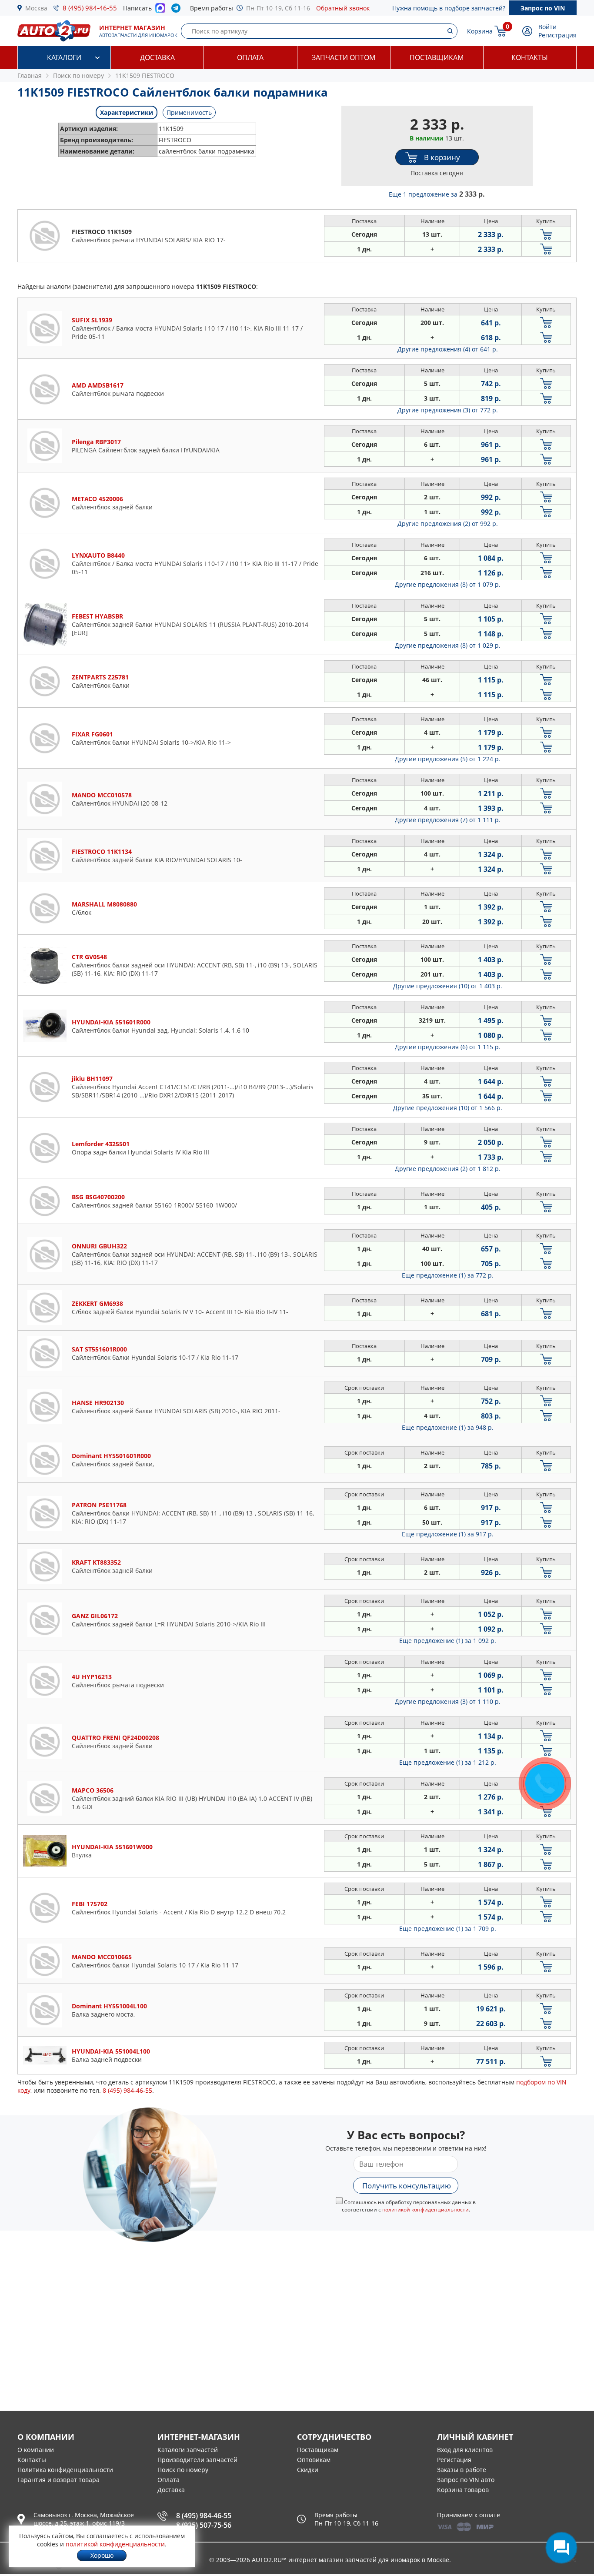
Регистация (454, 2460)
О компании (36, 2450)
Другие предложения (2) (448, 524)
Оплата (250, 57)
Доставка (157, 57)
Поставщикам (437, 57)
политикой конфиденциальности (425, 2210)
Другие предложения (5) (448, 759)
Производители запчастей (197, 2460)
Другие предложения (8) (448, 584)
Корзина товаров (463, 2490)
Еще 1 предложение (437, 194)
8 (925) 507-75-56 (204, 2525)
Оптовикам (314, 2460)
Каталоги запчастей (188, 2450)
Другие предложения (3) (448, 410)
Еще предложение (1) (448, 1275)
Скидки (308, 2470)
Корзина (480, 31)
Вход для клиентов (465, 2450)
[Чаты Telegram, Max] (561, 2548)
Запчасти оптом (344, 57)
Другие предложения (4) (448, 349)
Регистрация (557, 35)
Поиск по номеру (183, 2470)
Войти (547, 27)
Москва (36, 8)
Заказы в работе (462, 2470)
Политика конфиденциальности (65, 2470)
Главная (30, 75)
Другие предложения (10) (448, 986)
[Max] (160, 10)
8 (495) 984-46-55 (90, 8)
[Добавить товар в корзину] (546, 234)
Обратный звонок (343, 8)
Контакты (530, 57)
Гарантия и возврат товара (58, 2480)
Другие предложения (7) (448, 820)
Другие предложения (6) (448, 1047)
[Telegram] (178, 10)
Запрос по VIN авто (466, 2480)
